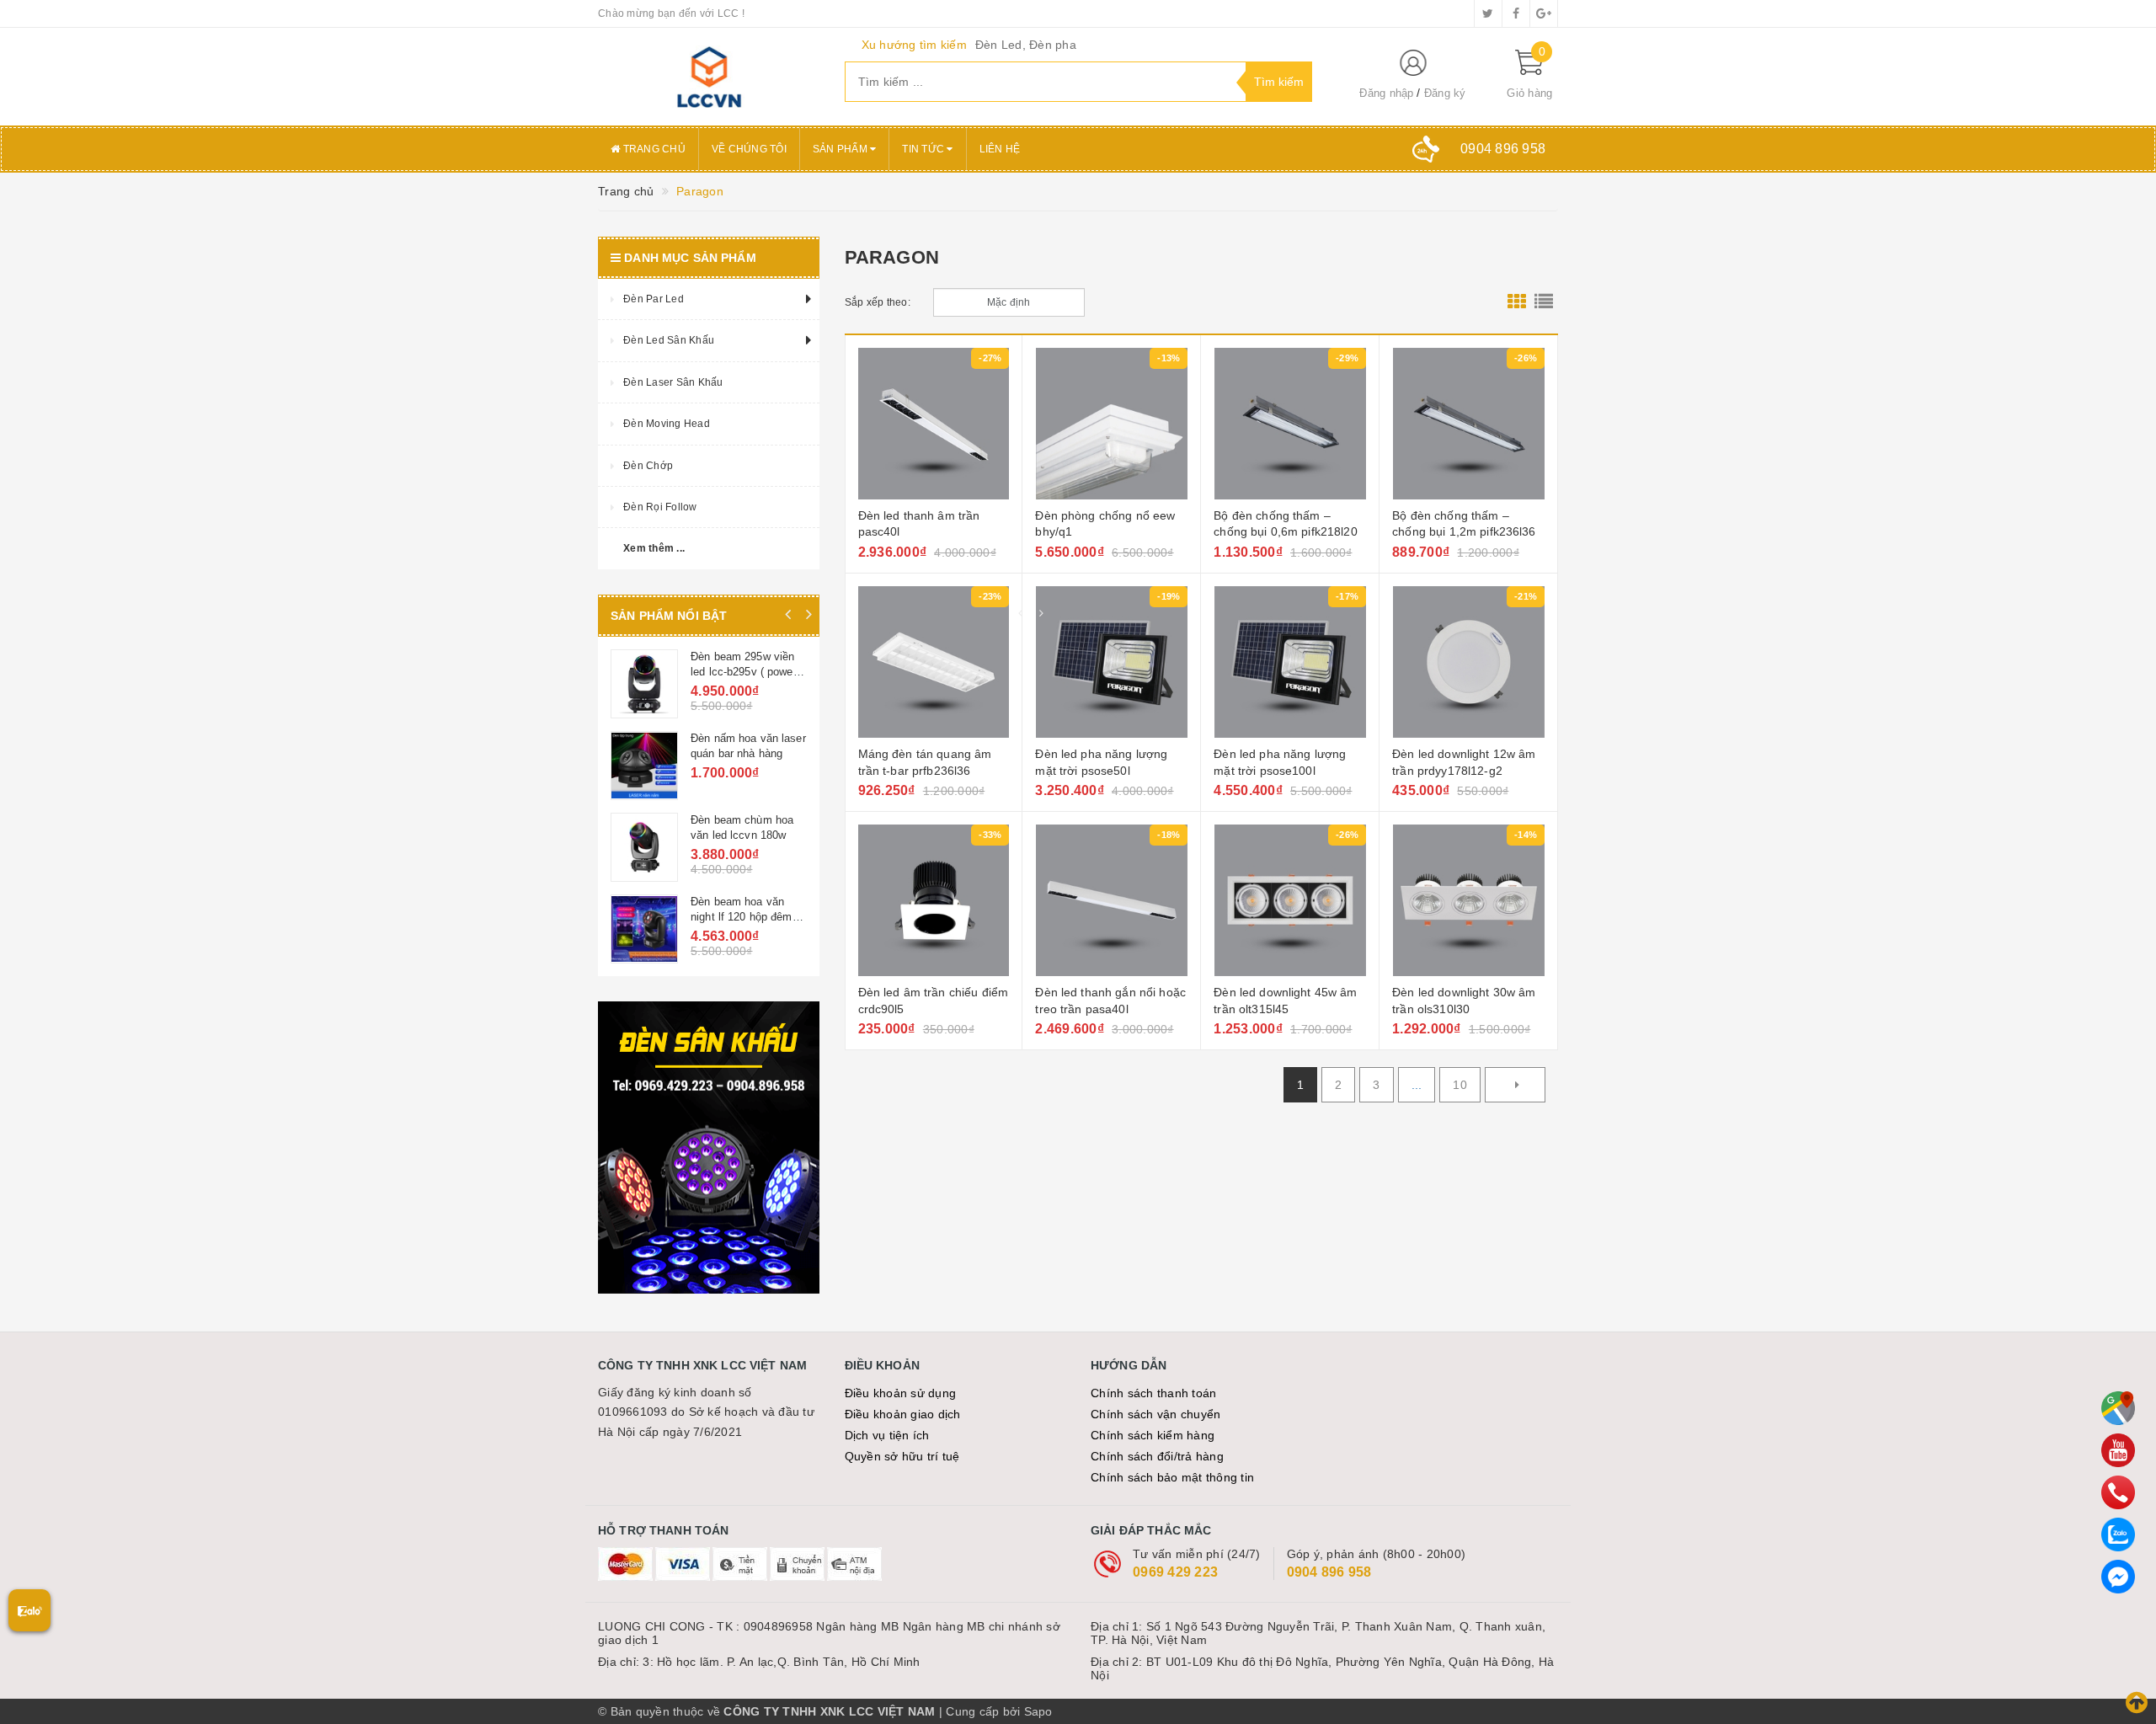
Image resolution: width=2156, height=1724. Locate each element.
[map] (2118, 1408)
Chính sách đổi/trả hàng (1157, 1456)
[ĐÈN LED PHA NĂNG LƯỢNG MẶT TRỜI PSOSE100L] (1290, 662)
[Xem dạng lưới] (1517, 302)
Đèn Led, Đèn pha (1026, 45)
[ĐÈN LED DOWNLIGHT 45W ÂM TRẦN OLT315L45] (1290, 900)
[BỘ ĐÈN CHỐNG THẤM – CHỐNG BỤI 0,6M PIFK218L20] (1290, 424)
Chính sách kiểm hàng (1153, 1435)
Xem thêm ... (654, 548)
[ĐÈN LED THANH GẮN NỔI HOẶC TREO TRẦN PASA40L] (1111, 900)
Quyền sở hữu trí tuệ (902, 1456)
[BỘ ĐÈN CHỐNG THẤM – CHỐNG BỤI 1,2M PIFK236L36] (1468, 424)
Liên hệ (1000, 149)
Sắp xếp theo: (878, 302)
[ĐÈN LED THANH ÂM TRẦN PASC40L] (934, 424)
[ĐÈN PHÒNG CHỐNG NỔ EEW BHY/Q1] (1111, 424)
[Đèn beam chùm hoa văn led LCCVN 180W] (644, 847)
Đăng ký (1445, 93)
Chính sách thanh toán (1153, 1393)
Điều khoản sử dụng (901, 1393)
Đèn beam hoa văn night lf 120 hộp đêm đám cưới (742, 917)
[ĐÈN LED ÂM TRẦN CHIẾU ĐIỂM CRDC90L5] (934, 900)
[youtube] (2118, 1450)
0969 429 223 (1175, 1572)
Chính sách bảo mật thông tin (1172, 1477)
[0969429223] (2118, 1492)
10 (1460, 1085)
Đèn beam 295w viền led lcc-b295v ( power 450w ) (744, 672)
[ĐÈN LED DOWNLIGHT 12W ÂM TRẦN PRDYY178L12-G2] (1468, 662)
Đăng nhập (1386, 93)
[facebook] (1516, 13)
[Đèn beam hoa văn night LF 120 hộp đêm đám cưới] (644, 929)
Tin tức (924, 149)
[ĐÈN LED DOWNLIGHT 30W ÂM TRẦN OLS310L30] (1468, 900)
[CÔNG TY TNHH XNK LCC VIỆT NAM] (709, 77)
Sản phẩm (841, 149)
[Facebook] (2118, 1577)
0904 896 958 (1329, 1572)
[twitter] (1488, 13)
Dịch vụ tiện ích (887, 1435)
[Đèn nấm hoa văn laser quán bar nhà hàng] (644, 766)
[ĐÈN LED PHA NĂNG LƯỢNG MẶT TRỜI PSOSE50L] (1111, 662)
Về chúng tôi (749, 149)
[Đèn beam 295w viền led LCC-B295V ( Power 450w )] (644, 684)
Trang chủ (653, 149)
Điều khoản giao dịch (903, 1414)
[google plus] (1544, 13)
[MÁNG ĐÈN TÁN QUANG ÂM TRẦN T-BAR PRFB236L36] (934, 662)
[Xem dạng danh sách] (1544, 302)
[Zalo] (2118, 1535)
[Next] (1515, 1085)
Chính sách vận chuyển (1155, 1414)
